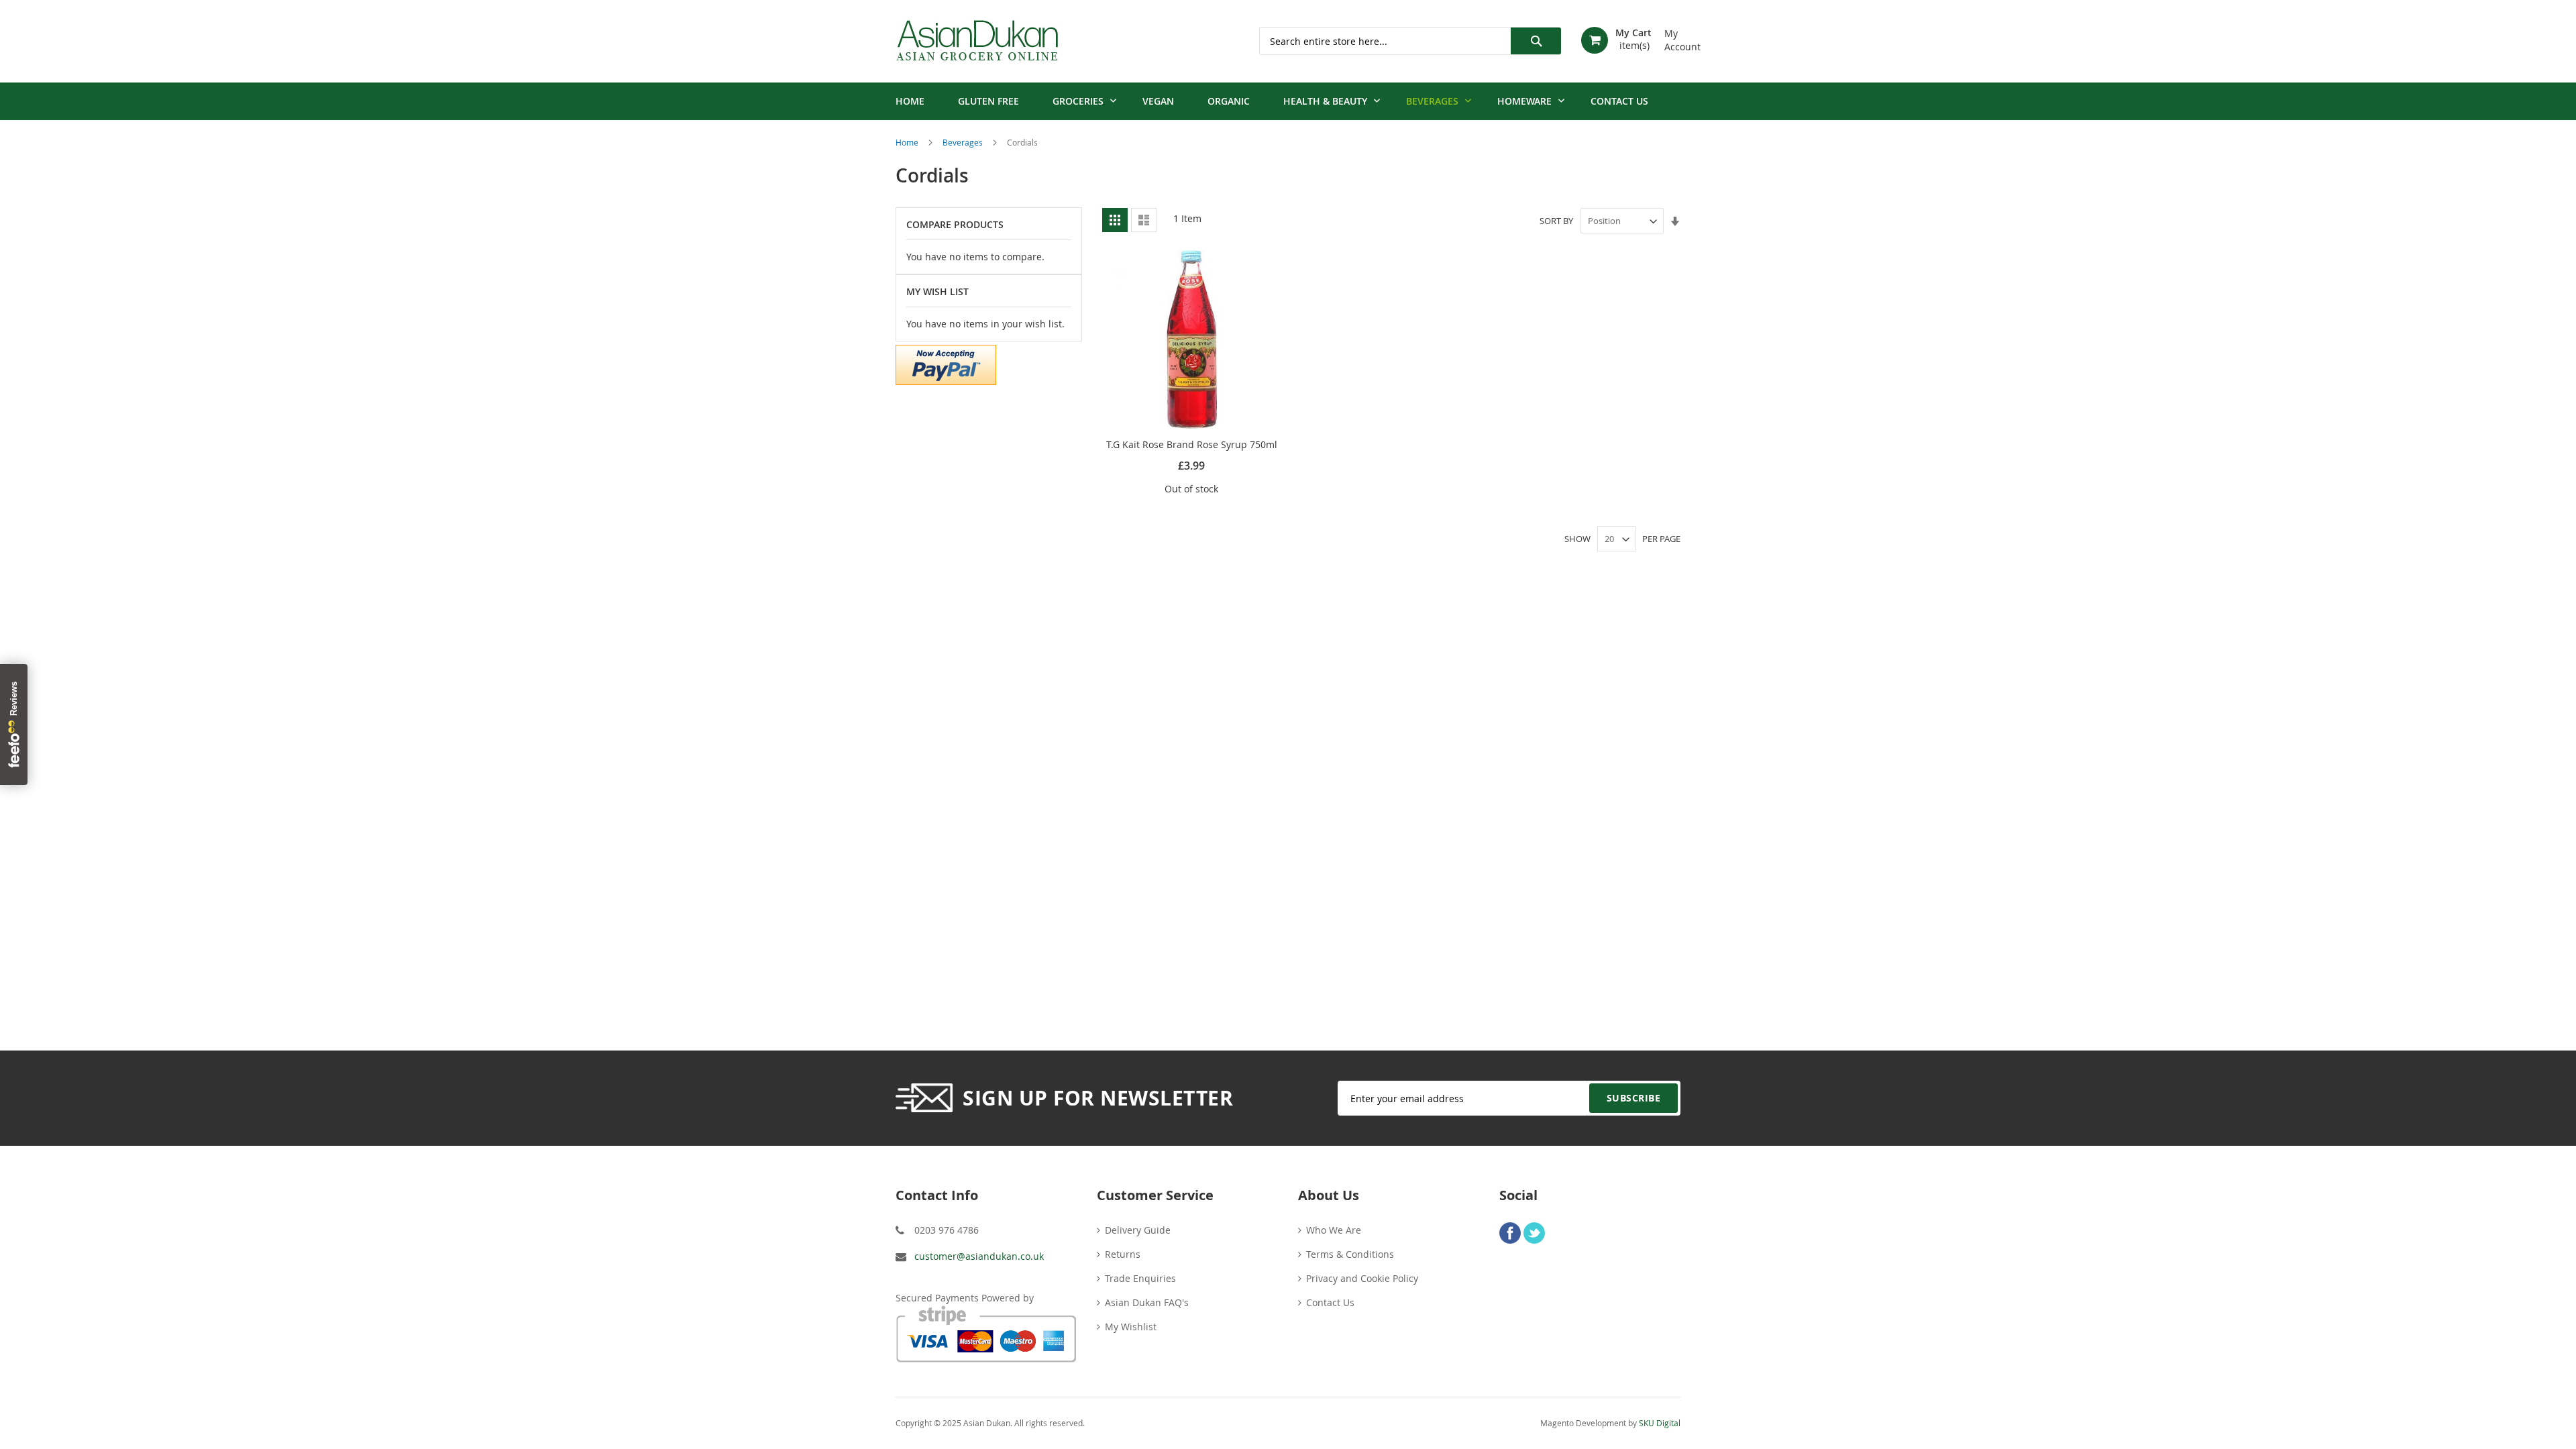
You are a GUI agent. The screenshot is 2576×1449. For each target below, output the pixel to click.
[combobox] (1410, 41)
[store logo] (977, 41)
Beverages (964, 142)
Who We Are (1334, 1230)
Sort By (1556, 221)
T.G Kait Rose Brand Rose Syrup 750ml (1192, 444)
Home (908, 142)
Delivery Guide (1138, 1230)
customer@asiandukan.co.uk (979, 1256)
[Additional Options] (946, 363)
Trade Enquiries (1140, 1278)
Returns (1123, 1254)
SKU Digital (1660, 1423)
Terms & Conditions (1350, 1254)
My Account (1672, 35)
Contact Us (1330, 1302)
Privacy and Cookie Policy (1362, 1278)
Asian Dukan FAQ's (1147, 1302)
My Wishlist (1131, 1327)
